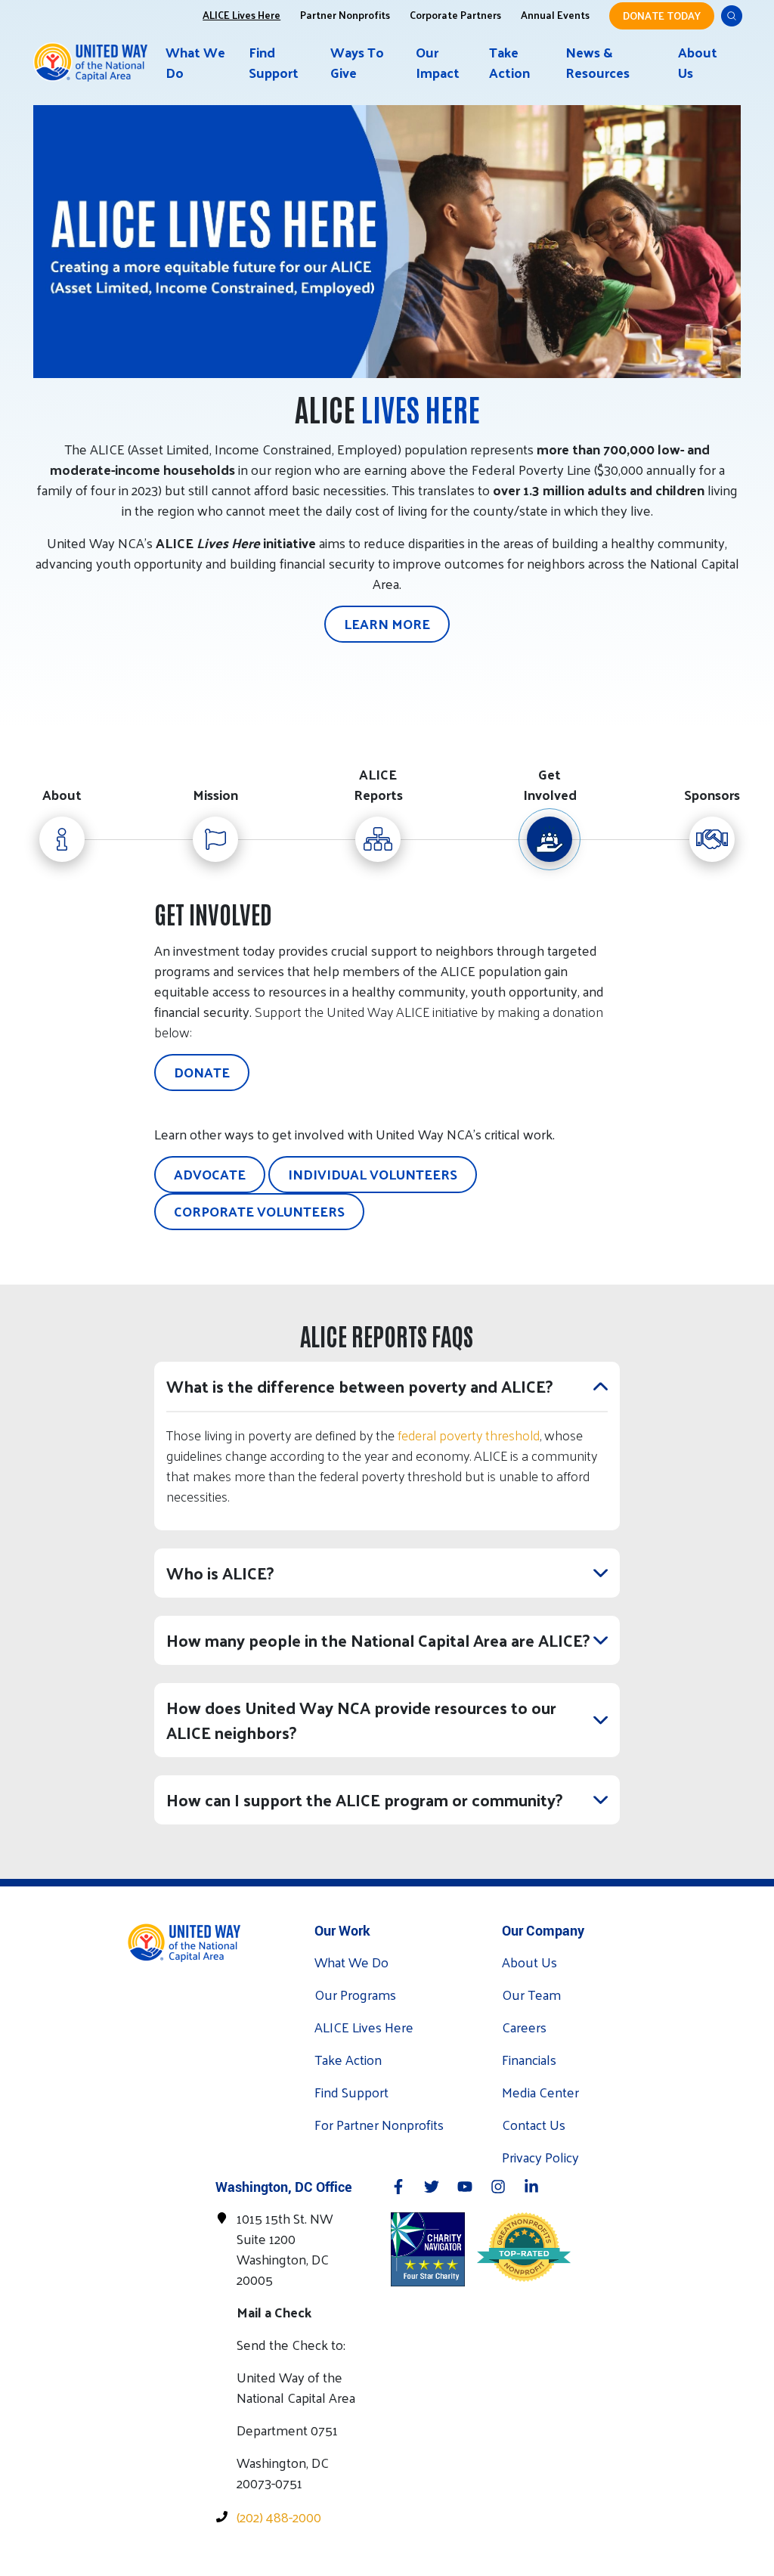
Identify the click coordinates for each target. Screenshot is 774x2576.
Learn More (387, 623)
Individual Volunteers (373, 1174)
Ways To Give (357, 62)
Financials (529, 2059)
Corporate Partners (455, 14)
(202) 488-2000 (279, 2517)
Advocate (210, 1174)
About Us (698, 62)
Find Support (274, 62)
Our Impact (438, 62)
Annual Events (555, 14)
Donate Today (662, 15)
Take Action (509, 62)
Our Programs (355, 1994)
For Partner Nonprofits (379, 2124)
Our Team (531, 1994)
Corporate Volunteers (259, 1211)
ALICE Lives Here (241, 14)
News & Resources (598, 62)
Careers (524, 2027)
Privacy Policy (540, 2157)
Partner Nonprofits (345, 14)
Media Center (540, 2092)
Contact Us (534, 2124)
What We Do (195, 62)
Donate (202, 1072)
